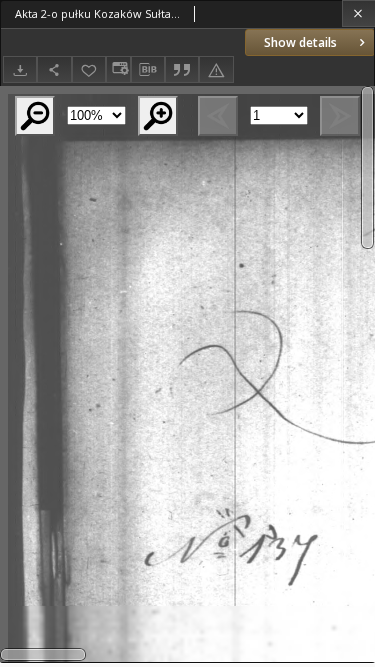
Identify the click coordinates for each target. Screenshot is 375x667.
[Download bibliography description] (148, 70)
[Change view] (118, 69)
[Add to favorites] (89, 69)
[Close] (358, 13)
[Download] (20, 69)
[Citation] (182, 69)
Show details (300, 42)
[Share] (54, 69)
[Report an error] (216, 69)
